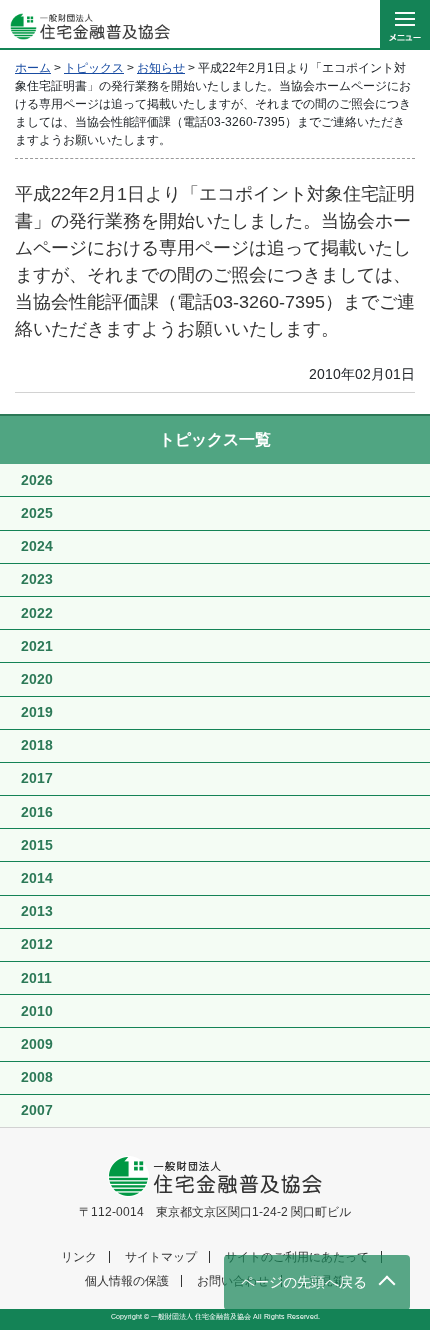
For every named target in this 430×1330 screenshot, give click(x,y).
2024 (37, 546)
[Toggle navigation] (405, 25)
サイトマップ (161, 1257)
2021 (37, 646)
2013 (37, 911)
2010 (37, 1011)
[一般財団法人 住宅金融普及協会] (85, 25)
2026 (37, 480)
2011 (36, 978)
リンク (79, 1257)
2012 (37, 944)
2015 (37, 845)
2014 (37, 878)
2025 (37, 513)
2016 (37, 812)
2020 (37, 679)
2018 (37, 745)
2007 (37, 1110)
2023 (37, 579)
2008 (37, 1077)
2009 (37, 1044)
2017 (37, 778)
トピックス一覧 (215, 439)
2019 (37, 712)
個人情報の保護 (127, 1281)
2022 (37, 613)
